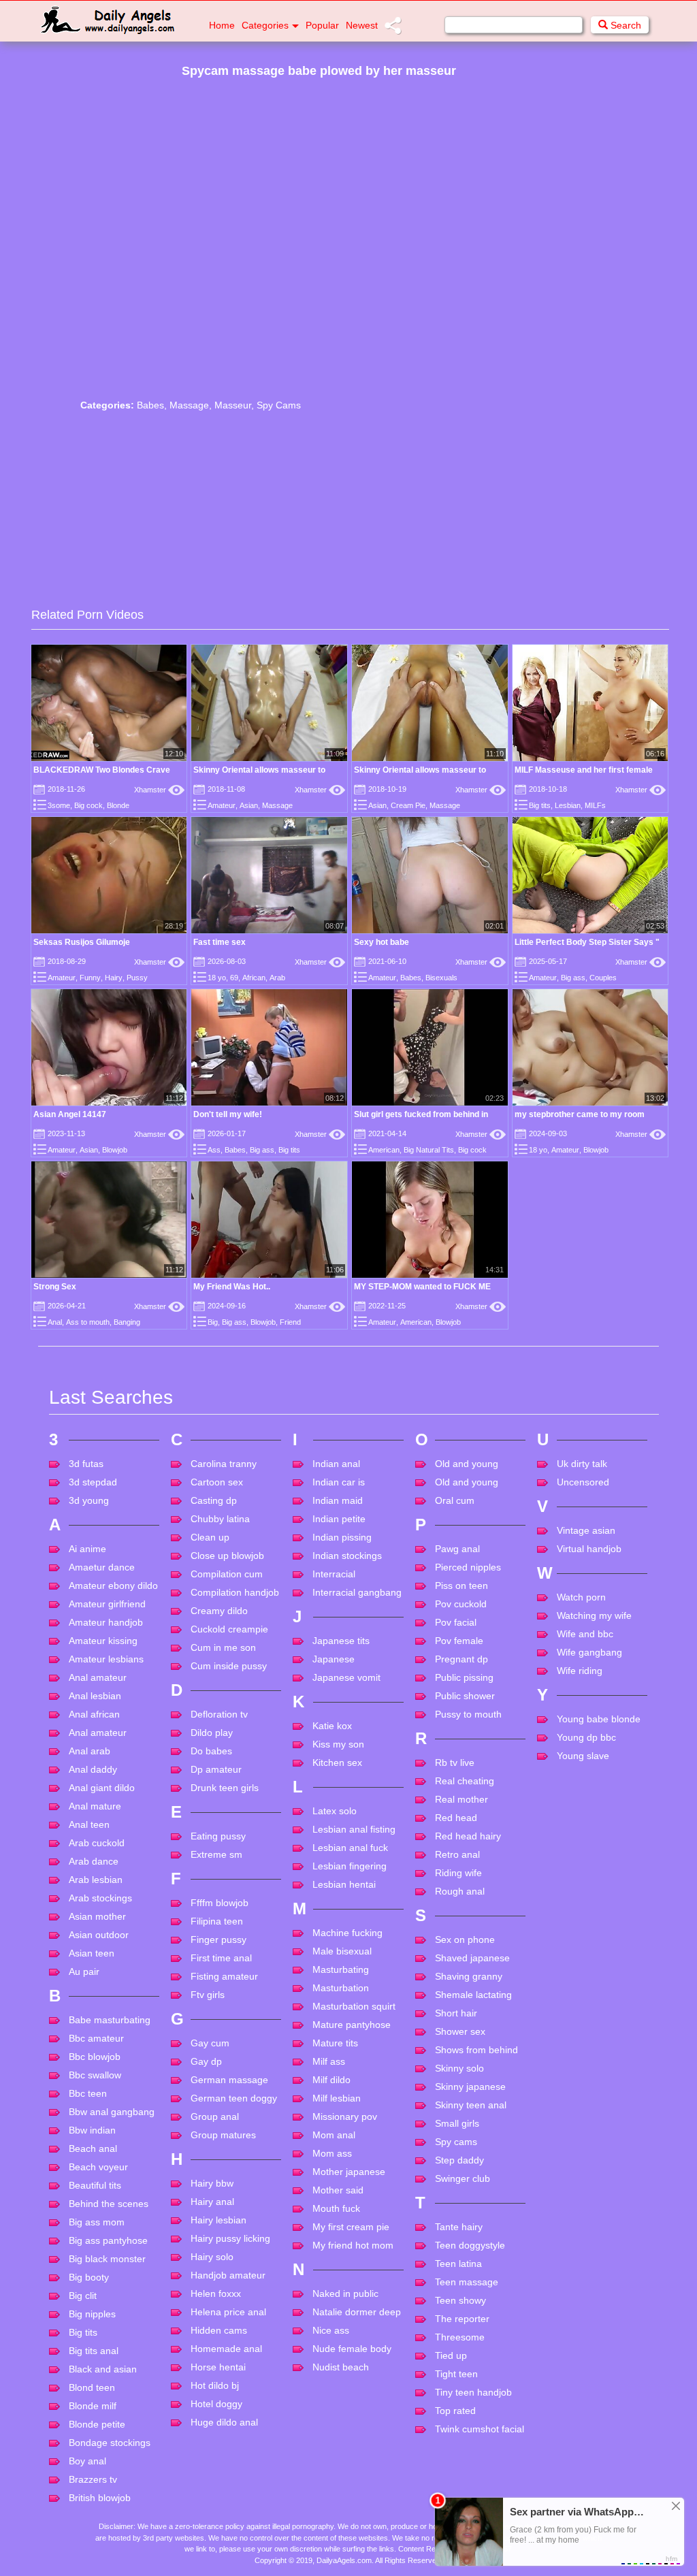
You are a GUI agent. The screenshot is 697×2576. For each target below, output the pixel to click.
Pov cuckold (461, 1604)
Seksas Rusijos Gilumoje (82, 942)
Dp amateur (216, 1769)
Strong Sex (55, 1287)
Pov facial (456, 1622)
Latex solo (335, 1811)
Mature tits (335, 2043)
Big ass (573, 978)
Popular (322, 25)
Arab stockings (100, 1898)
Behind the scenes (109, 2204)
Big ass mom (97, 2222)
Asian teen (92, 1953)
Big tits (540, 805)
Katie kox (332, 1726)
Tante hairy (459, 2227)
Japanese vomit (346, 1677)
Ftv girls (208, 1995)
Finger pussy (218, 1939)
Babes (150, 405)
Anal (55, 1322)
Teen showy (460, 2300)
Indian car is (339, 1482)
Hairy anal (212, 2202)
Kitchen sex (337, 1762)
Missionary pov (345, 2116)
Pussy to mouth (468, 1714)
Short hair (456, 2013)
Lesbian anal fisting (354, 1829)
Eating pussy (218, 1836)
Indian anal (336, 1464)
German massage (229, 2080)
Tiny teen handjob (473, 2392)
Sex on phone (465, 1939)
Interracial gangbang (357, 1592)
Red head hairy (468, 1836)
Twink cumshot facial (480, 2429)
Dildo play (212, 1733)
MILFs (595, 805)
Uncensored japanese (583, 1488)
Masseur (233, 405)
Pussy (137, 978)
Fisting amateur (224, 1976)
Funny (90, 978)
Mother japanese (349, 2172)
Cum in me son (223, 1647)
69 (234, 978)
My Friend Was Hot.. (232, 1287)
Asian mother (97, 1916)
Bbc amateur (96, 2038)
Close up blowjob (227, 1556)
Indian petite (339, 1519)
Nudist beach (341, 2367)
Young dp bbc (586, 1737)
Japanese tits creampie (341, 1646)
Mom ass (332, 2153)
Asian (249, 805)
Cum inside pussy (229, 1666)
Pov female (459, 1641)
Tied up (451, 2355)
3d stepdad (93, 1482)
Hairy (114, 978)
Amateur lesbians (106, 1659)
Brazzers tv (93, 2479)
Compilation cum (227, 1574)
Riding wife (458, 1873)
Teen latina (458, 2264)
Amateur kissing (103, 1641)
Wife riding (580, 1671)
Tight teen (456, 2374)
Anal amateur (98, 1677)
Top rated (455, 2411)
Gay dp (206, 2061)
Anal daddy (93, 1769)
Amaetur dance (102, 1567)
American (384, 1150)
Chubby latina (220, 1519)
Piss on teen (461, 1585)
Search (625, 25)
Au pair (84, 1971)
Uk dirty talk (582, 1464)
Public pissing (464, 1677)
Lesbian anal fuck (350, 1848)
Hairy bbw (212, 2183)
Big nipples (92, 2314)
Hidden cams (219, 2330)
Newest (362, 25)
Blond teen (92, 2387)
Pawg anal (457, 1549)
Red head (456, 1818)
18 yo (217, 978)
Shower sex (460, 2031)
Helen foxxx (216, 2293)
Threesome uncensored (460, 2343)
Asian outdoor (99, 1935)
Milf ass (329, 2061)
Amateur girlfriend (107, 1604)
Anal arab (90, 1751)
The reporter (462, 2319)
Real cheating (465, 1781)
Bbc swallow (95, 2075)
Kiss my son (338, 1744)
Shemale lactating (473, 1995)
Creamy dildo (219, 1611)
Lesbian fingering (350, 1866)
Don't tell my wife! (228, 1114)
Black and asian (103, 2369)
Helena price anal (228, 2312)
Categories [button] (265, 25)
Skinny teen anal (471, 2105)
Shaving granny (469, 1976)
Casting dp (214, 1500)
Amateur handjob (106, 1622)
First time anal (221, 1958)
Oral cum (455, 1500)
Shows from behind (476, 2050)
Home (222, 25)
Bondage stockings (110, 2443)
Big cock (88, 805)
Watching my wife (594, 1615)
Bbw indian (92, 2130)
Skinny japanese (470, 2087)
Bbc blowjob (95, 2057)
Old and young (467, 1464)
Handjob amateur (228, 2275)
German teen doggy (234, 2098)
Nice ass (331, 2330)
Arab (277, 978)
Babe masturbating (110, 2020)
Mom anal (334, 2135)
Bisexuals (441, 978)
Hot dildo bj (215, 2385)
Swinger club (463, 2178)
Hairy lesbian (218, 2220)
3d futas (86, 1464)
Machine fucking (347, 1933)
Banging (127, 1322)
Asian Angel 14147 (70, 1114)
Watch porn (581, 1597)
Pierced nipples (468, 1567)
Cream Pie (408, 805)
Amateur (222, 805)
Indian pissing (342, 1537)
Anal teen (89, 1824)
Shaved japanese (472, 1958)
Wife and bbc (585, 1634)
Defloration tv (219, 1714)
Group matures (223, 2135)
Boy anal (87, 2461)
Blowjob (115, 1150)
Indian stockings (347, 1556)
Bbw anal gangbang (112, 2112)
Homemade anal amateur (226, 2354)
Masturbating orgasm (341, 1975)
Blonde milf (93, 2406)
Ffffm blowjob (220, 1903)
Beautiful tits (95, 2185)
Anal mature (95, 1806)
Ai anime (87, 1549)
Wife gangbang (589, 1652)
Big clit (83, 2296)
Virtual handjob (589, 1549)
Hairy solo (212, 2257)
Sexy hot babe (382, 942)
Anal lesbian (95, 1696)
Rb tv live (455, 1762)
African (254, 978)
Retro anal (457, 1854)
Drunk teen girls (225, 1788)
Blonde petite (97, 2424)
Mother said (338, 2190)
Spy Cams (279, 405)
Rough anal (460, 1891)
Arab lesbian (96, 1880)
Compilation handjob (235, 1592)
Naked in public (345, 2293)
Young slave (583, 1756)
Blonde (118, 805)
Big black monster (107, 2259)
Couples (603, 978)
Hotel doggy (216, 2404)
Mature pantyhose (352, 2025)
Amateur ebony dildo (113, 1585)
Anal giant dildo (102, 1788)
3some (59, 805)
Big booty (89, 2277)
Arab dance (94, 1861)
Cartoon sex (217, 1482)
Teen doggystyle (470, 2245)
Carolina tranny (224, 1464)
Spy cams (456, 2142)
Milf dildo (331, 2080)
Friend (290, 1322)
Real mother (461, 1799)
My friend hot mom (353, 2245)
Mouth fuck (336, 2208)
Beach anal (93, 2148)
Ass (214, 1150)
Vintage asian (586, 1530)
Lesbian (568, 805)
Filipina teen (217, 1921)
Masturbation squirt (354, 2006)
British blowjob (100, 2498)
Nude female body (352, 2349)
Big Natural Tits (429, 1150)
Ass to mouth (88, 1322)
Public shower (465, 1696)
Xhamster (159, 790)
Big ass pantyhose (108, 2240)
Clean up (210, 1537)
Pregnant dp (461, 1659)
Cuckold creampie (229, 1629)
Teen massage (467, 2282)
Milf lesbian (337, 2098)
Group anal (215, 2116)
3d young (89, 1500)
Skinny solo (459, 2068)
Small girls (457, 2123)
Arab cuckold (97, 1843)
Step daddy (459, 2160)
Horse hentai (218, 2367)
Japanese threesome (336, 1665)
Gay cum (210, 2043)
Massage (189, 405)
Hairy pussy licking (230, 2238)
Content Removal (427, 2549)
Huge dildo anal (224, 2422)
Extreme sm (216, 1854)
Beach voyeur (98, 2167)
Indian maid (338, 1500)
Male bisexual (342, 1951)
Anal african (94, 1714)
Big (213, 1322)
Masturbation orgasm (341, 1994)
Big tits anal (94, 2351)
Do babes (211, 1751)
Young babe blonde (599, 1719)
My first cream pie (351, 2227)
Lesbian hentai (344, 1884)
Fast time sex (220, 942)
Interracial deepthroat (336, 1580)
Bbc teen (88, 2093)
